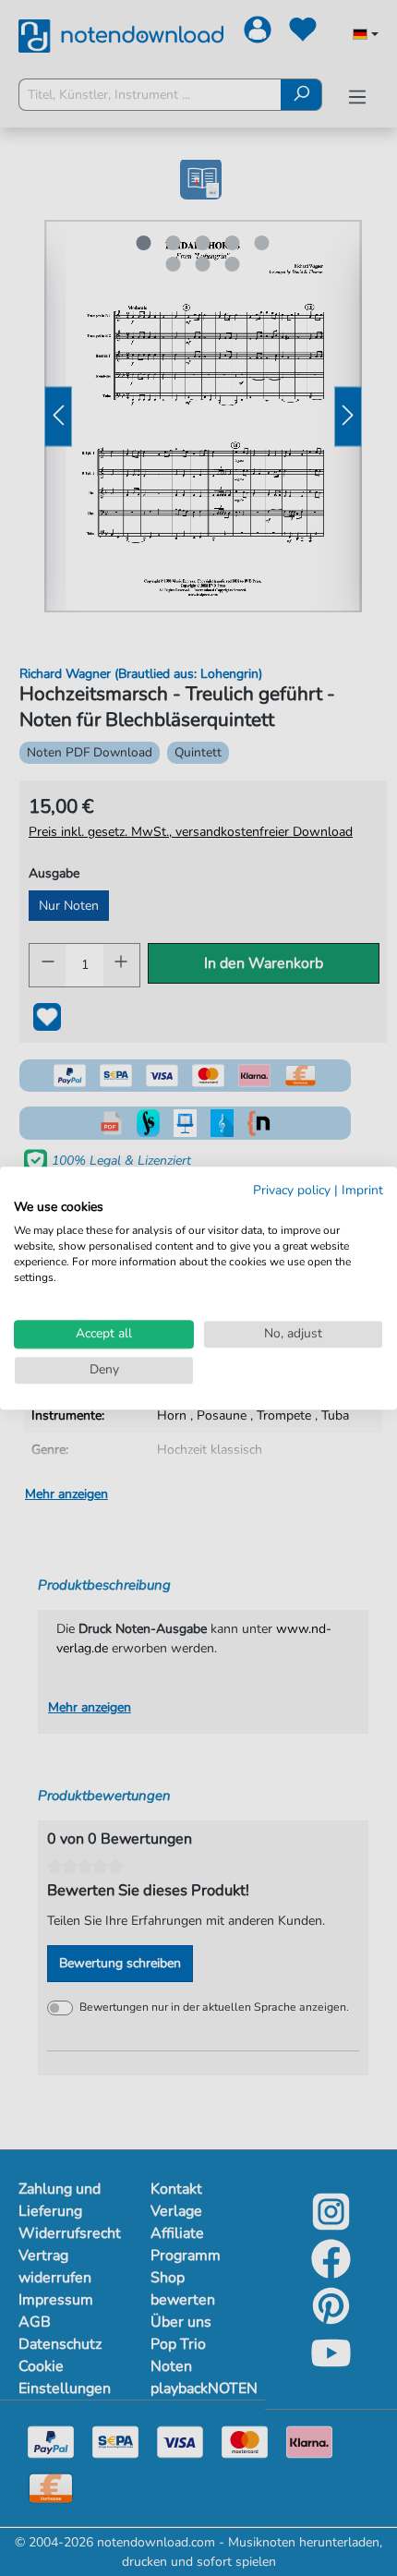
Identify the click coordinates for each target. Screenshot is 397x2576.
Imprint (362, 1190)
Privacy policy (292, 1190)
